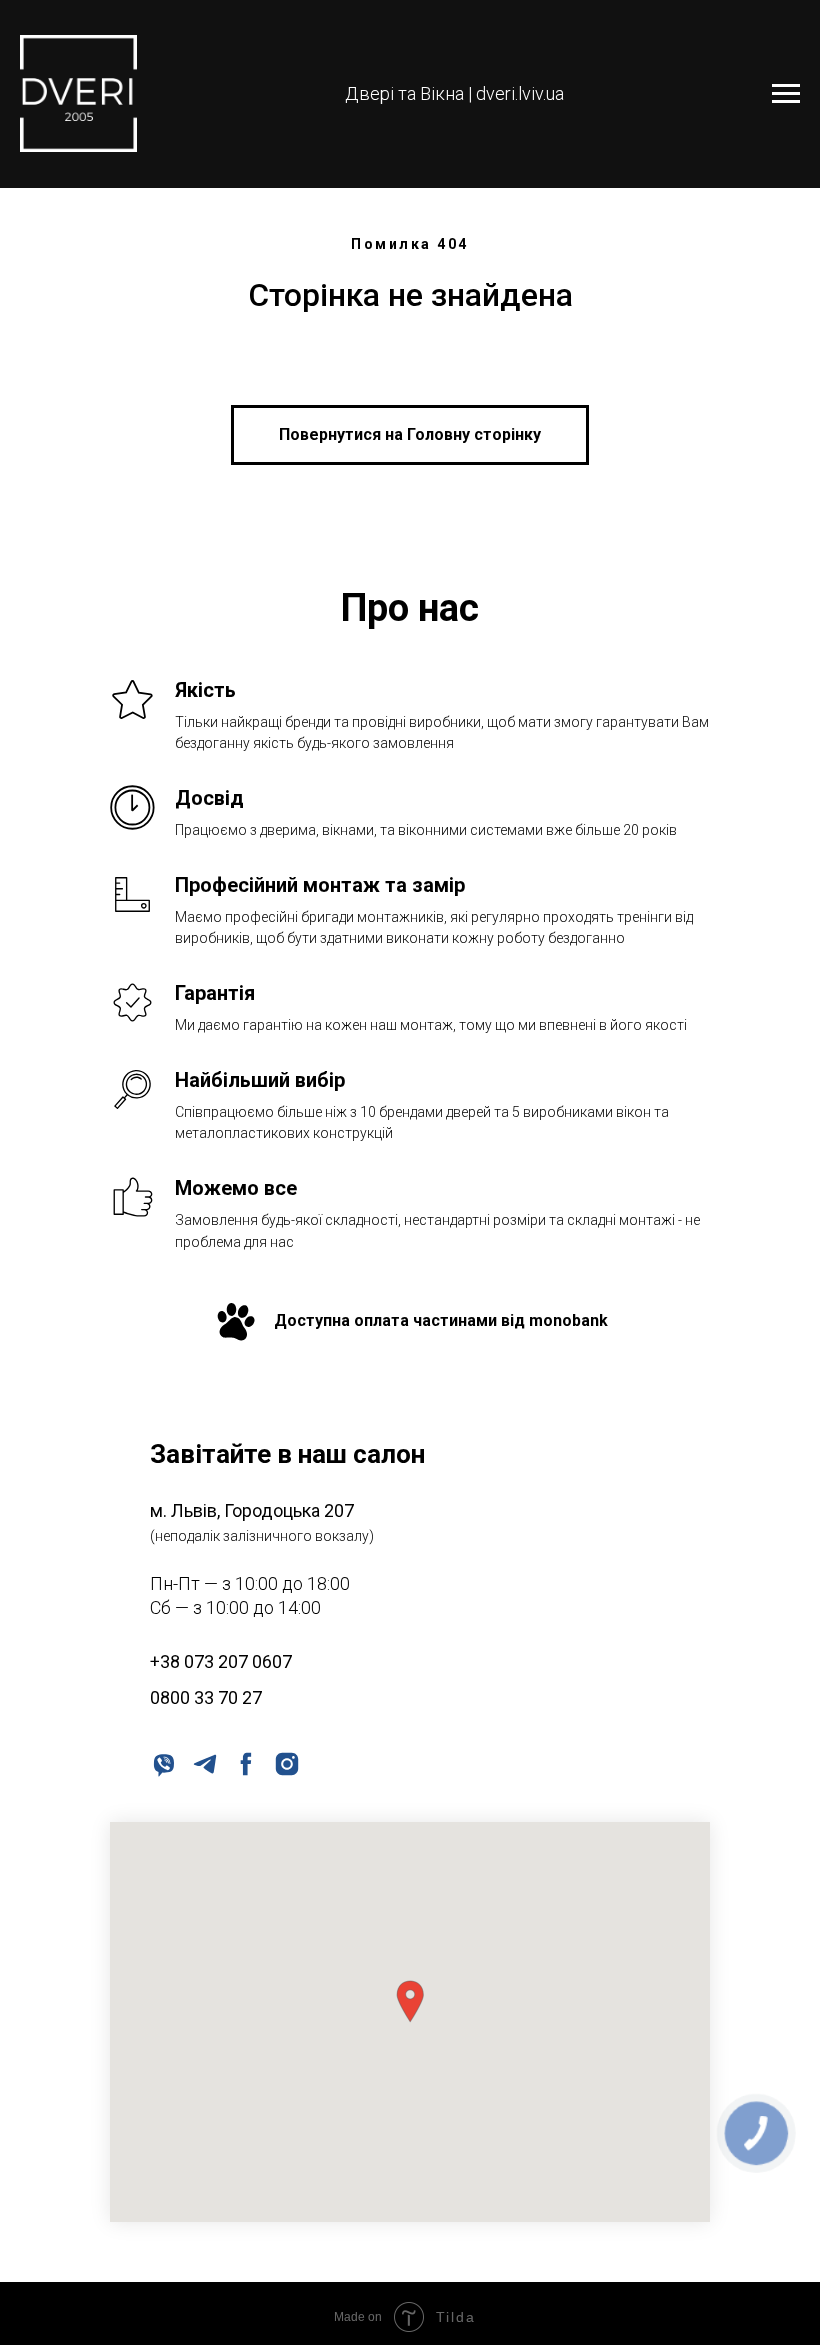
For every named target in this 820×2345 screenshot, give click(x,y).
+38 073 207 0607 (221, 1661)
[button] (410, 2001)
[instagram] (285, 1762)
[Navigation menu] (786, 94)
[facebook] (244, 1762)
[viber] (162, 1762)
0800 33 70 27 (206, 1697)
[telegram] (203, 1762)
